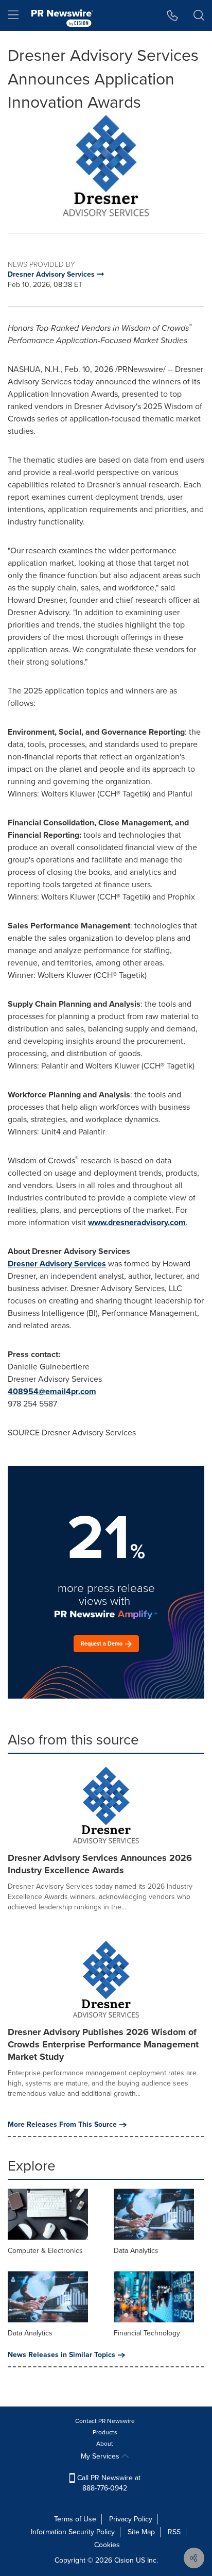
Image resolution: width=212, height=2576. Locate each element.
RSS (174, 2532)
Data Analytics (136, 2251)
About (105, 2444)
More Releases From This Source (62, 2125)
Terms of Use (75, 2519)
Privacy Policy (131, 2519)
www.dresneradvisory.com (137, 1222)
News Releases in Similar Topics (61, 2355)
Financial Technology (147, 2333)
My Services (101, 2456)
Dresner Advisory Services (57, 1264)
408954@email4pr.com (52, 1391)
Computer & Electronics (45, 2251)
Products (105, 2432)
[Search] (199, 15)
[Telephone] (173, 15)
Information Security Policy (73, 2532)
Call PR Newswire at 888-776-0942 (108, 2483)
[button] (106, 166)
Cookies (107, 2545)
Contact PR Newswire (105, 2421)
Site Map (141, 2532)
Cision (124, 2560)
